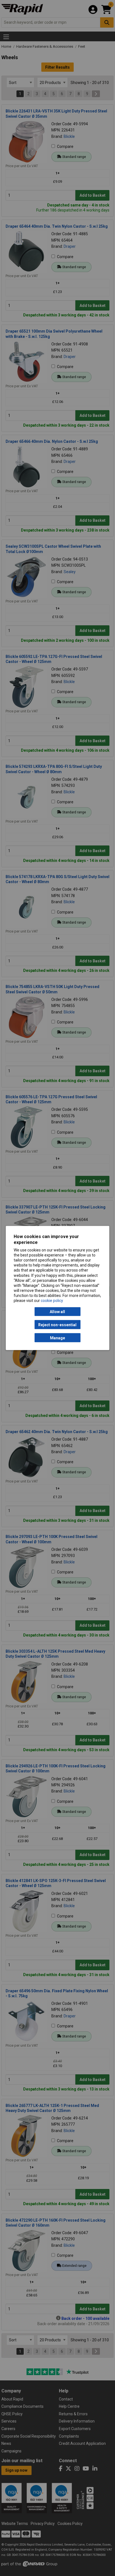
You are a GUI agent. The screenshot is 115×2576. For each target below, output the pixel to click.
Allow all (57, 1312)
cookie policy (52, 1301)
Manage (57, 1338)
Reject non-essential (57, 1325)
